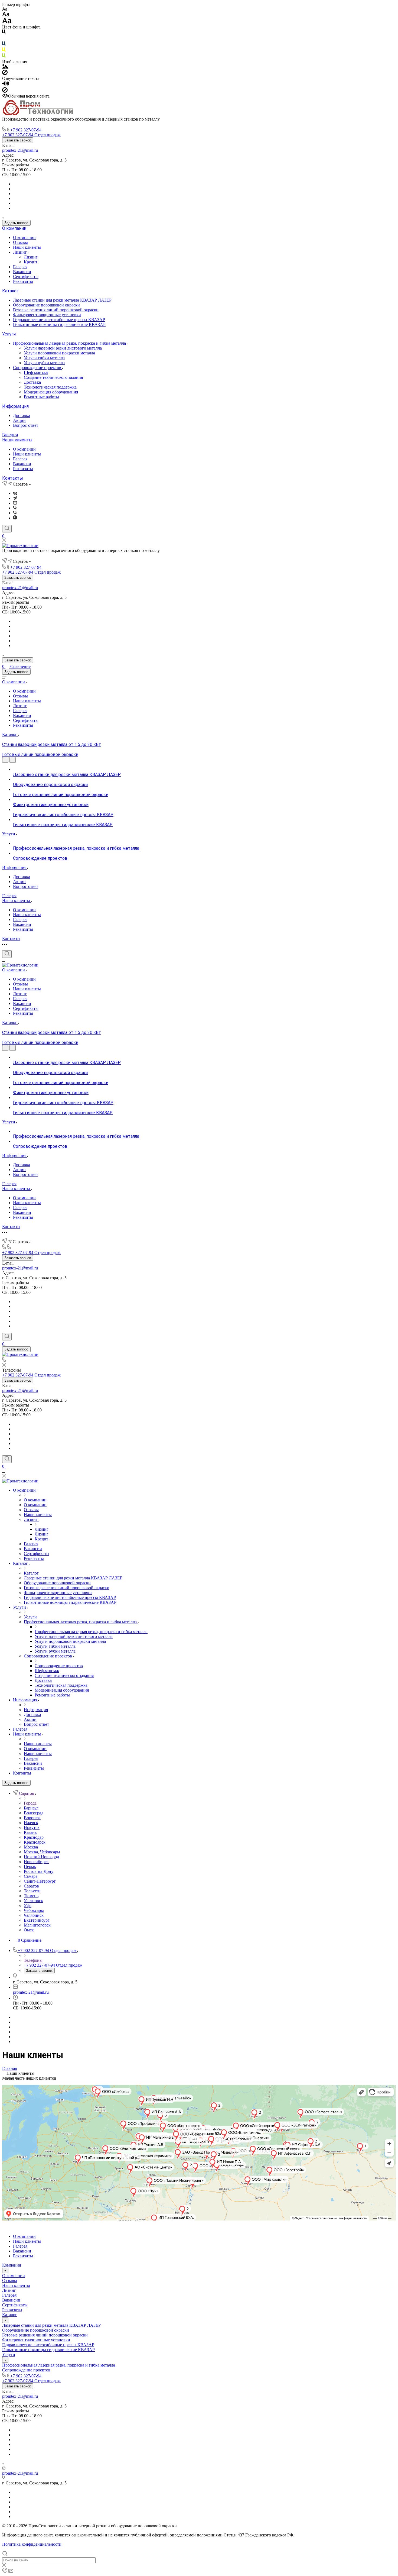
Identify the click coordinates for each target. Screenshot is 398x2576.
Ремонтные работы (41, 397)
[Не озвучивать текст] (5, 91)
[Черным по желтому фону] (4, 51)
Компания (12, 2265)
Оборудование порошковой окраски (46, 305)
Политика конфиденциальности (32, 2544)
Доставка (32, 382)
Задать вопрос (16, 223)
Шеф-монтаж (36, 372)
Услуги (9, 334)
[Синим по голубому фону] (4, 45)
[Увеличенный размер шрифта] (7, 22)
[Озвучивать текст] (6, 85)
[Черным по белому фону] (4, 33)
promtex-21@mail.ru (20, 150)
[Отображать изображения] (5, 67)
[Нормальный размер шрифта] (6, 15)
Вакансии (22, 272)
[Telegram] (15, 498)
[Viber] (15, 508)
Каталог (10, 291)
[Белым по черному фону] (4, 39)
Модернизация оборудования (51, 392)
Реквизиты (23, 281)
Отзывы (20, 242)
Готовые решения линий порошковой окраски (56, 310)
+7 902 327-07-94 (26, 130)
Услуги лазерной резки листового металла (63, 348)
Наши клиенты (27, 247)
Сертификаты (26, 277)
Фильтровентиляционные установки (47, 315)
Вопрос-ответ (26, 425)
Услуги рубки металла (44, 363)
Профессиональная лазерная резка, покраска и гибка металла (70, 343)
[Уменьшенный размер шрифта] (5, 9)
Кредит (31, 262)
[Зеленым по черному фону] (4, 57)
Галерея (20, 267)
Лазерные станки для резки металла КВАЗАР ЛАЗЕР (62, 300)
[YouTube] (15, 503)
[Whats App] (15, 518)
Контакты (13, 478)
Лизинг (20, 252)
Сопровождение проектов (38, 368)
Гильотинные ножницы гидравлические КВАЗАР (59, 324)
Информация (15, 406)
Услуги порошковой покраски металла (59, 353)
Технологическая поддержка (50, 387)
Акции (19, 420)
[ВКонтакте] (15, 493)
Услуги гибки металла (44, 358)
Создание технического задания (53, 377)
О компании (14, 228)
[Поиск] (7, 529)
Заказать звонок (18, 140)
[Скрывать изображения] (5, 74)
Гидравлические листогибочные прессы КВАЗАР (59, 320)
